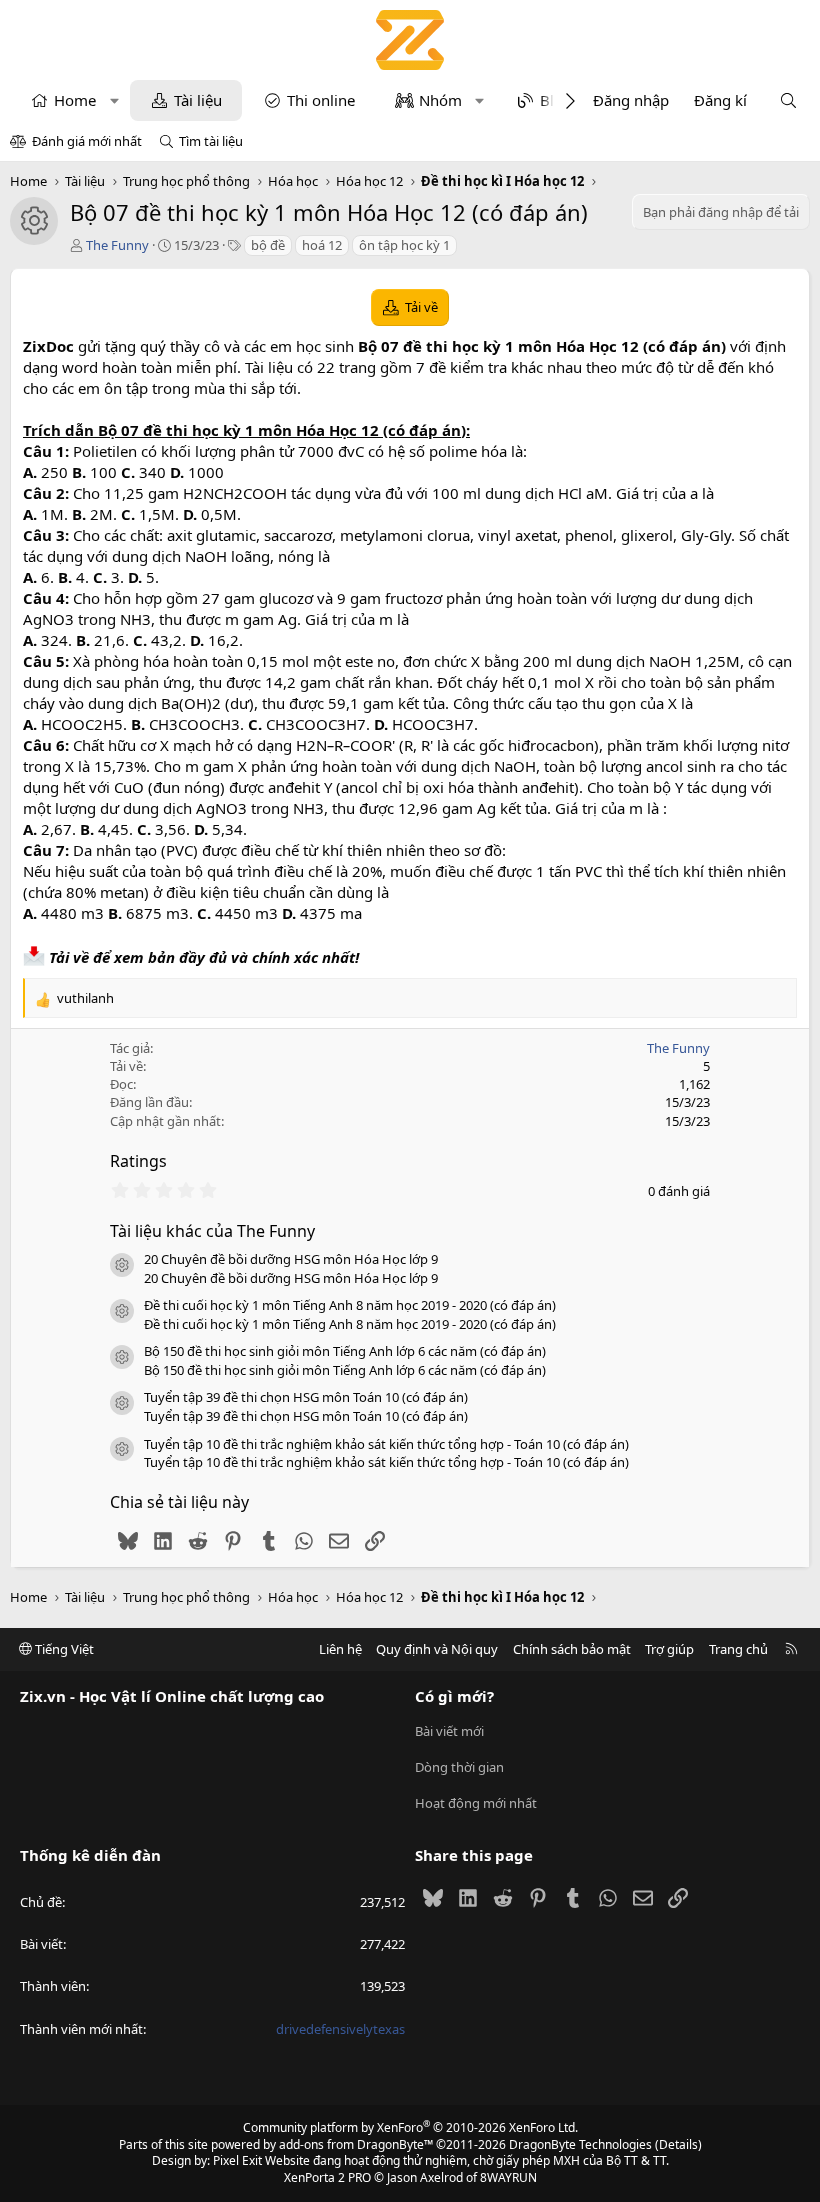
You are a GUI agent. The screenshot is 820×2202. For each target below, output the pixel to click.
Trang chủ (738, 1649)
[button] (114, 100)
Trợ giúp (669, 1649)
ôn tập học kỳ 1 (404, 245)
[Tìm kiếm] (788, 100)
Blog (556, 100)
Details (678, 2144)
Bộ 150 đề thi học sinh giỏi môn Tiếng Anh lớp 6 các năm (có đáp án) (345, 1351)
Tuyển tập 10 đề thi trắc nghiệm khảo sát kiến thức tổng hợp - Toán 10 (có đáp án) (386, 1444)
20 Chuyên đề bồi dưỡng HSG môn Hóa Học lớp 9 (291, 1259)
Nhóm (440, 100)
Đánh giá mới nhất (87, 141)
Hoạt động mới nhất (476, 1803)
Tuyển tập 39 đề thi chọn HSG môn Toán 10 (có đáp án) (306, 1397)
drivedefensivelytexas (340, 2029)
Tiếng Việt (63, 1649)
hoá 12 (322, 245)
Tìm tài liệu (211, 141)
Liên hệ (340, 1649)
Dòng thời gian (459, 1767)
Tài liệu (198, 100)
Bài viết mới (449, 1731)
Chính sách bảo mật (572, 1649)
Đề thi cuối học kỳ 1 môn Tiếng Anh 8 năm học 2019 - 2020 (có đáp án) (350, 1305)
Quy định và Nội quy (437, 1649)
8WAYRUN (508, 2177)
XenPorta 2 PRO (327, 2177)
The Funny (117, 245)
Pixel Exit (237, 2160)
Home (75, 100)
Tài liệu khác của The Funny (212, 1231)
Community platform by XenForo (410, 2127)
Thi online (321, 100)
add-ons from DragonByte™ (356, 2144)
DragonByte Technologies (580, 2144)
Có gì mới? (454, 1696)
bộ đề (268, 245)
